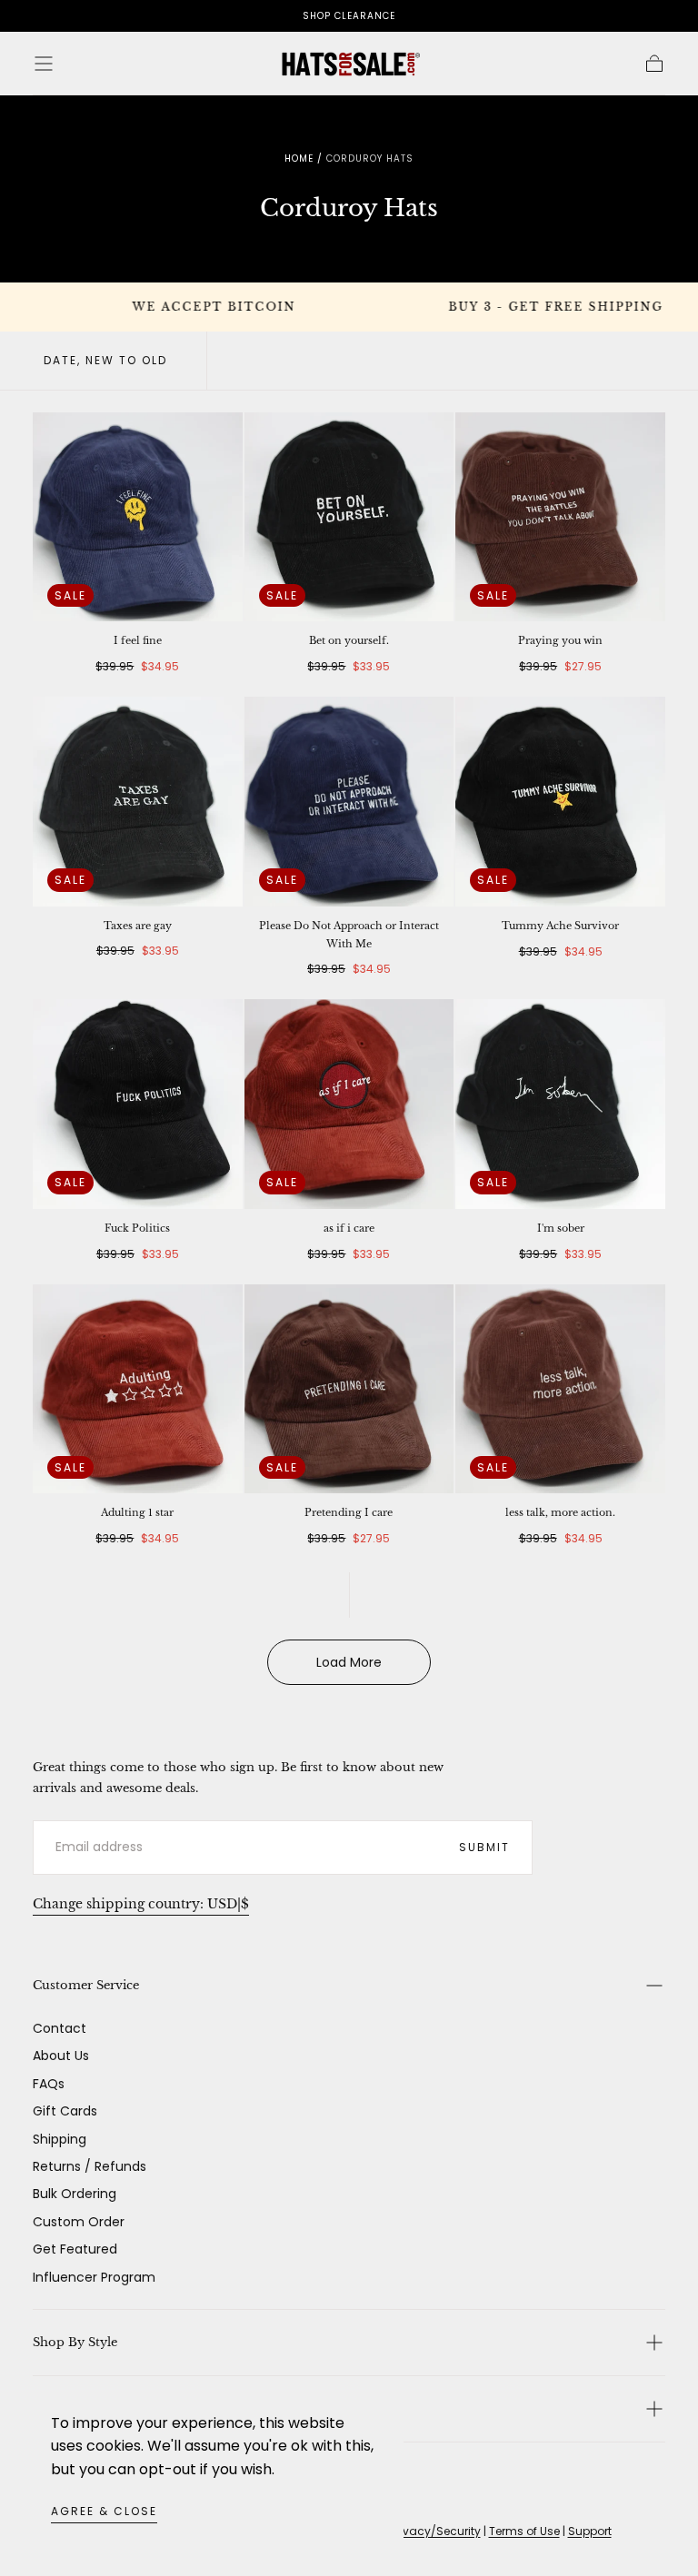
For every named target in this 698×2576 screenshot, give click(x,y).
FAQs (49, 2084)
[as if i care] (349, 1104)
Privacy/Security (436, 2531)
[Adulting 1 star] (138, 1389)
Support (590, 2531)
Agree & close (104, 2511)
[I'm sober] (560, 1104)
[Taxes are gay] (138, 802)
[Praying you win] (560, 517)
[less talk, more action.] (560, 1389)
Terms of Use (524, 2531)
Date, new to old (105, 360)
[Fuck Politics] (138, 1104)
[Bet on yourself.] (349, 517)
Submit (484, 1847)
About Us (61, 2056)
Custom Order (79, 2222)
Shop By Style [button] (75, 2342)
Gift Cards (65, 2111)
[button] (44, 64)
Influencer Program (94, 2277)
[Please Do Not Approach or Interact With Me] (349, 802)
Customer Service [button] (86, 1985)
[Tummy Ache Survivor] (560, 802)
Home (299, 159)
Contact (60, 2028)
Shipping (60, 2139)
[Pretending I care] (349, 1389)
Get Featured (75, 2249)
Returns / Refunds (90, 2166)
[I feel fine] (138, 517)
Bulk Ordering (75, 2194)
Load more (349, 1662)
